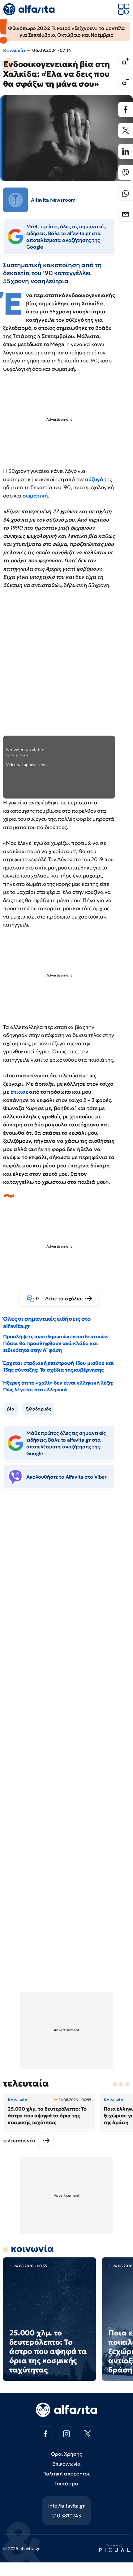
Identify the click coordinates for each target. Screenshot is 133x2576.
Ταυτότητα (67, 2483)
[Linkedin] (126, 151)
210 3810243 (66, 2516)
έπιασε (20, 1092)
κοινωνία (32, 2249)
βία (11, 1409)
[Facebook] (126, 109)
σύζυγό (95, 479)
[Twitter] (126, 130)
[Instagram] (66, 2434)
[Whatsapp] (126, 193)
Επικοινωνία (66, 2464)
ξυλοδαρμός (38, 1409)
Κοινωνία (14, 50)
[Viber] (126, 172)
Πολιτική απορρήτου (66, 2474)
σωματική (35, 496)
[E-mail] (126, 214)
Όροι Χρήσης (66, 2454)
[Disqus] (66, 1588)
